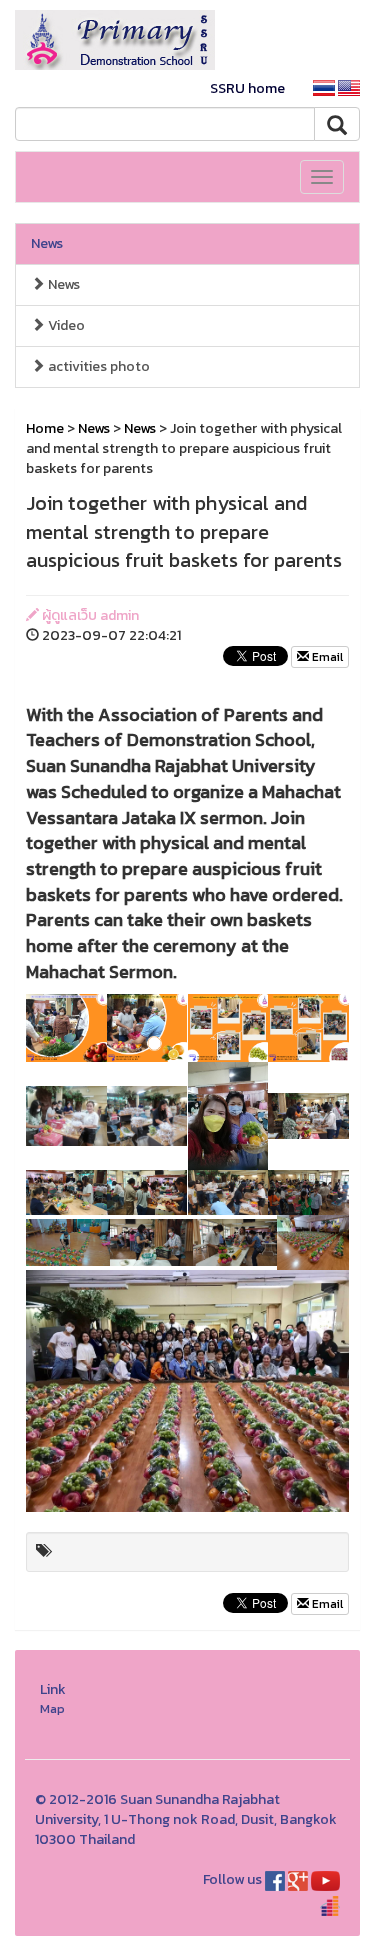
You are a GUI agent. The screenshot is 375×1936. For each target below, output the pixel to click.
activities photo (97, 366)
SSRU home (247, 88)
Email (326, 657)
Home (45, 428)
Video (65, 325)
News (47, 243)
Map (52, 1708)
